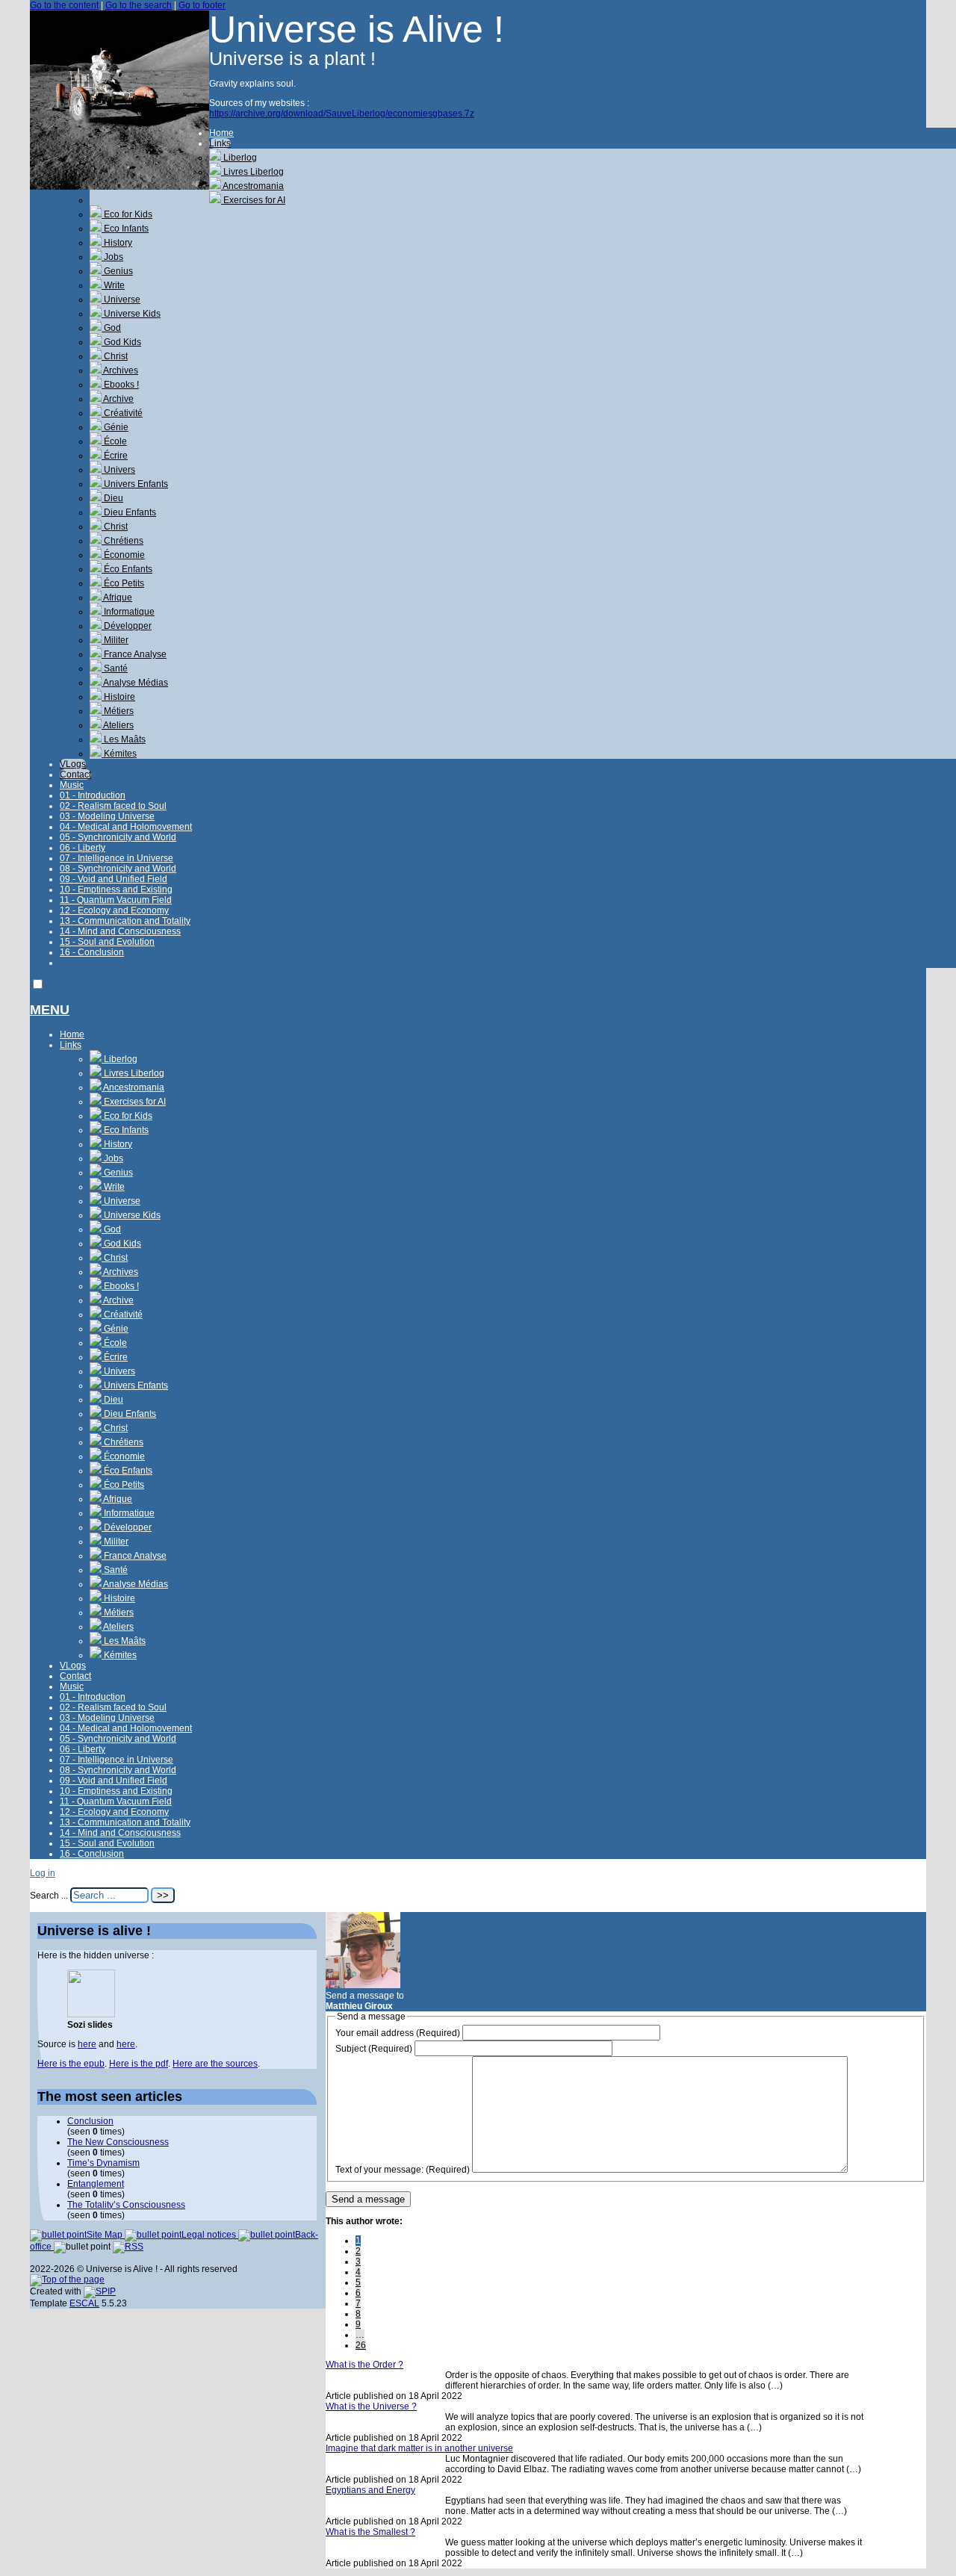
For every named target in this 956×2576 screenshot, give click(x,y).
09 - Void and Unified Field (114, 879)
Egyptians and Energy (370, 2490)
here (87, 2044)
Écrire (115, 456)
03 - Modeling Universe (107, 816)
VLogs (73, 764)
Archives (120, 370)
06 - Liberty (83, 848)
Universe (121, 300)
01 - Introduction (93, 795)
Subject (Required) (374, 2049)
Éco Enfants (127, 569)
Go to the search (139, 5)
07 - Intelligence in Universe (117, 858)
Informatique (128, 612)
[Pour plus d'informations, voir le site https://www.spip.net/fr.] (100, 2291)
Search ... (49, 1896)
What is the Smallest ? (370, 2532)
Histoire (118, 697)
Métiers (118, 711)
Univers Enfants (135, 484)
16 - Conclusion (92, 952)
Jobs (112, 257)
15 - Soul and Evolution (107, 942)
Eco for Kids (127, 214)
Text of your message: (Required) (403, 2170)
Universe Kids (131, 314)
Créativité (122, 413)
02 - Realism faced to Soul (113, 806)
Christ (115, 356)
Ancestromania (252, 186)
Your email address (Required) (398, 2033)
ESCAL (84, 2303)
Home (221, 133)
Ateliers (118, 725)
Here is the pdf (139, 2064)
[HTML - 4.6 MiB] (91, 2014)
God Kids (121, 342)
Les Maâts (124, 739)
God (111, 328)
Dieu (112, 498)
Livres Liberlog (252, 172)
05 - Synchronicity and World (118, 837)
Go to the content (64, 5)
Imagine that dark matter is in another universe (419, 2448)
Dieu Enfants (129, 512)
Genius (117, 271)
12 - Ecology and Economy (114, 910)
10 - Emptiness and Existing (116, 890)
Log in (43, 1873)
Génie (115, 427)
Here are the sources (215, 2064)
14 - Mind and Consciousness (120, 931)
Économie (123, 555)
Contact (75, 775)
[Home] (119, 187)
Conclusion (90, 2121)
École (114, 441)
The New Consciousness (118, 2142)
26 (361, 2345)
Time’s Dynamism (103, 2163)
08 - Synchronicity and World (118, 869)
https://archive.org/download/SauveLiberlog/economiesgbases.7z (342, 114)
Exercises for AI (253, 200)
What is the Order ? (364, 2365)
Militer (115, 640)
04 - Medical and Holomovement (126, 827)
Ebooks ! (120, 385)
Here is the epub (71, 2064)
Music (72, 785)
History (117, 243)
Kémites (119, 754)
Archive (118, 399)
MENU (50, 1010)
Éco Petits (123, 583)
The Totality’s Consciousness (126, 2205)
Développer (127, 626)
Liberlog (239, 158)
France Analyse (134, 654)
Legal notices (210, 2235)
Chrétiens (122, 541)
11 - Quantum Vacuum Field (116, 900)
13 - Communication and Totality (125, 921)
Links (220, 143)
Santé (115, 668)
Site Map (106, 2235)
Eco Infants (125, 229)
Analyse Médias (135, 683)
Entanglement (96, 2184)
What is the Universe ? (371, 2406)
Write (113, 285)
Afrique (117, 598)
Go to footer (202, 5)
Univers (118, 470)
